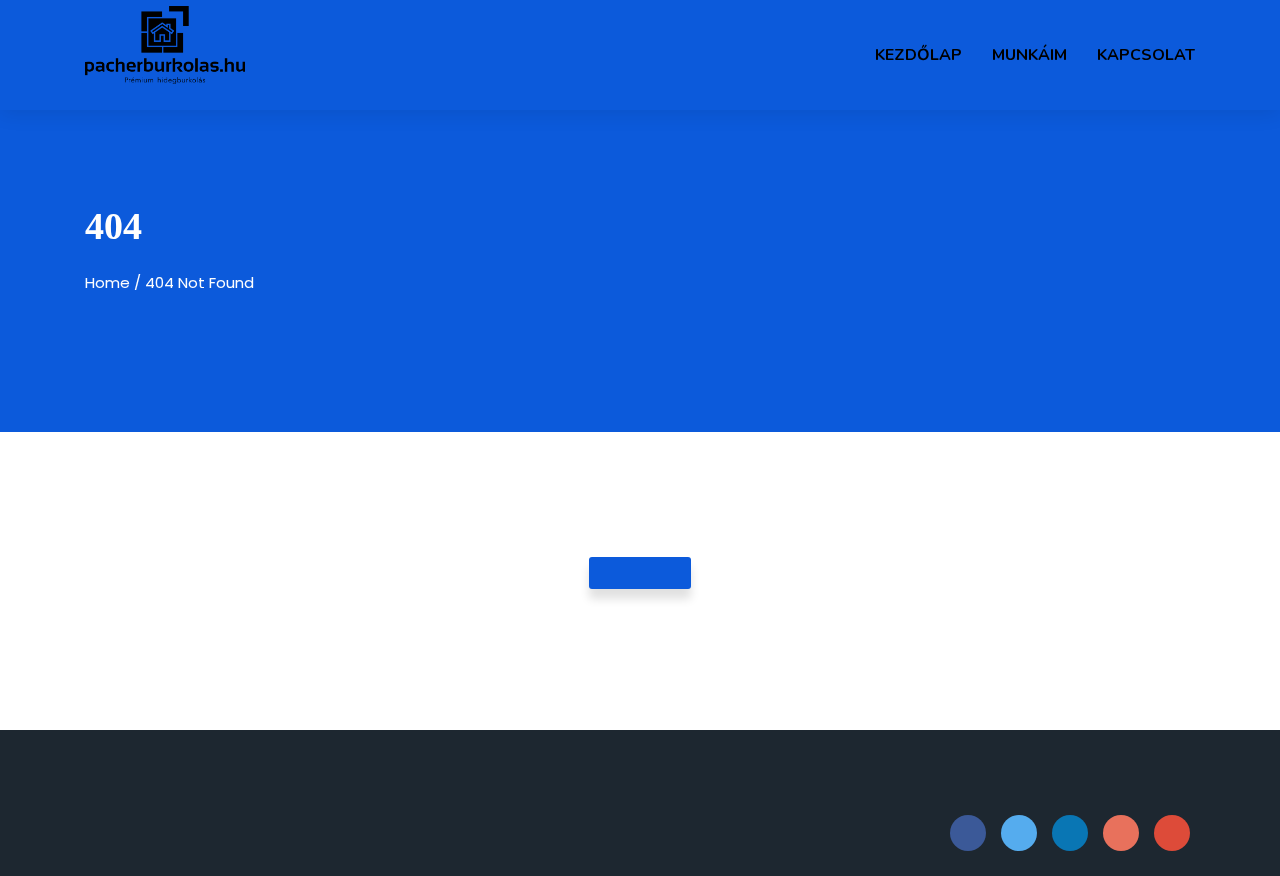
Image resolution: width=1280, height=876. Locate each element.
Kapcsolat (1146, 55)
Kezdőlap (918, 55)
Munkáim (1029, 55)
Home (107, 282)
